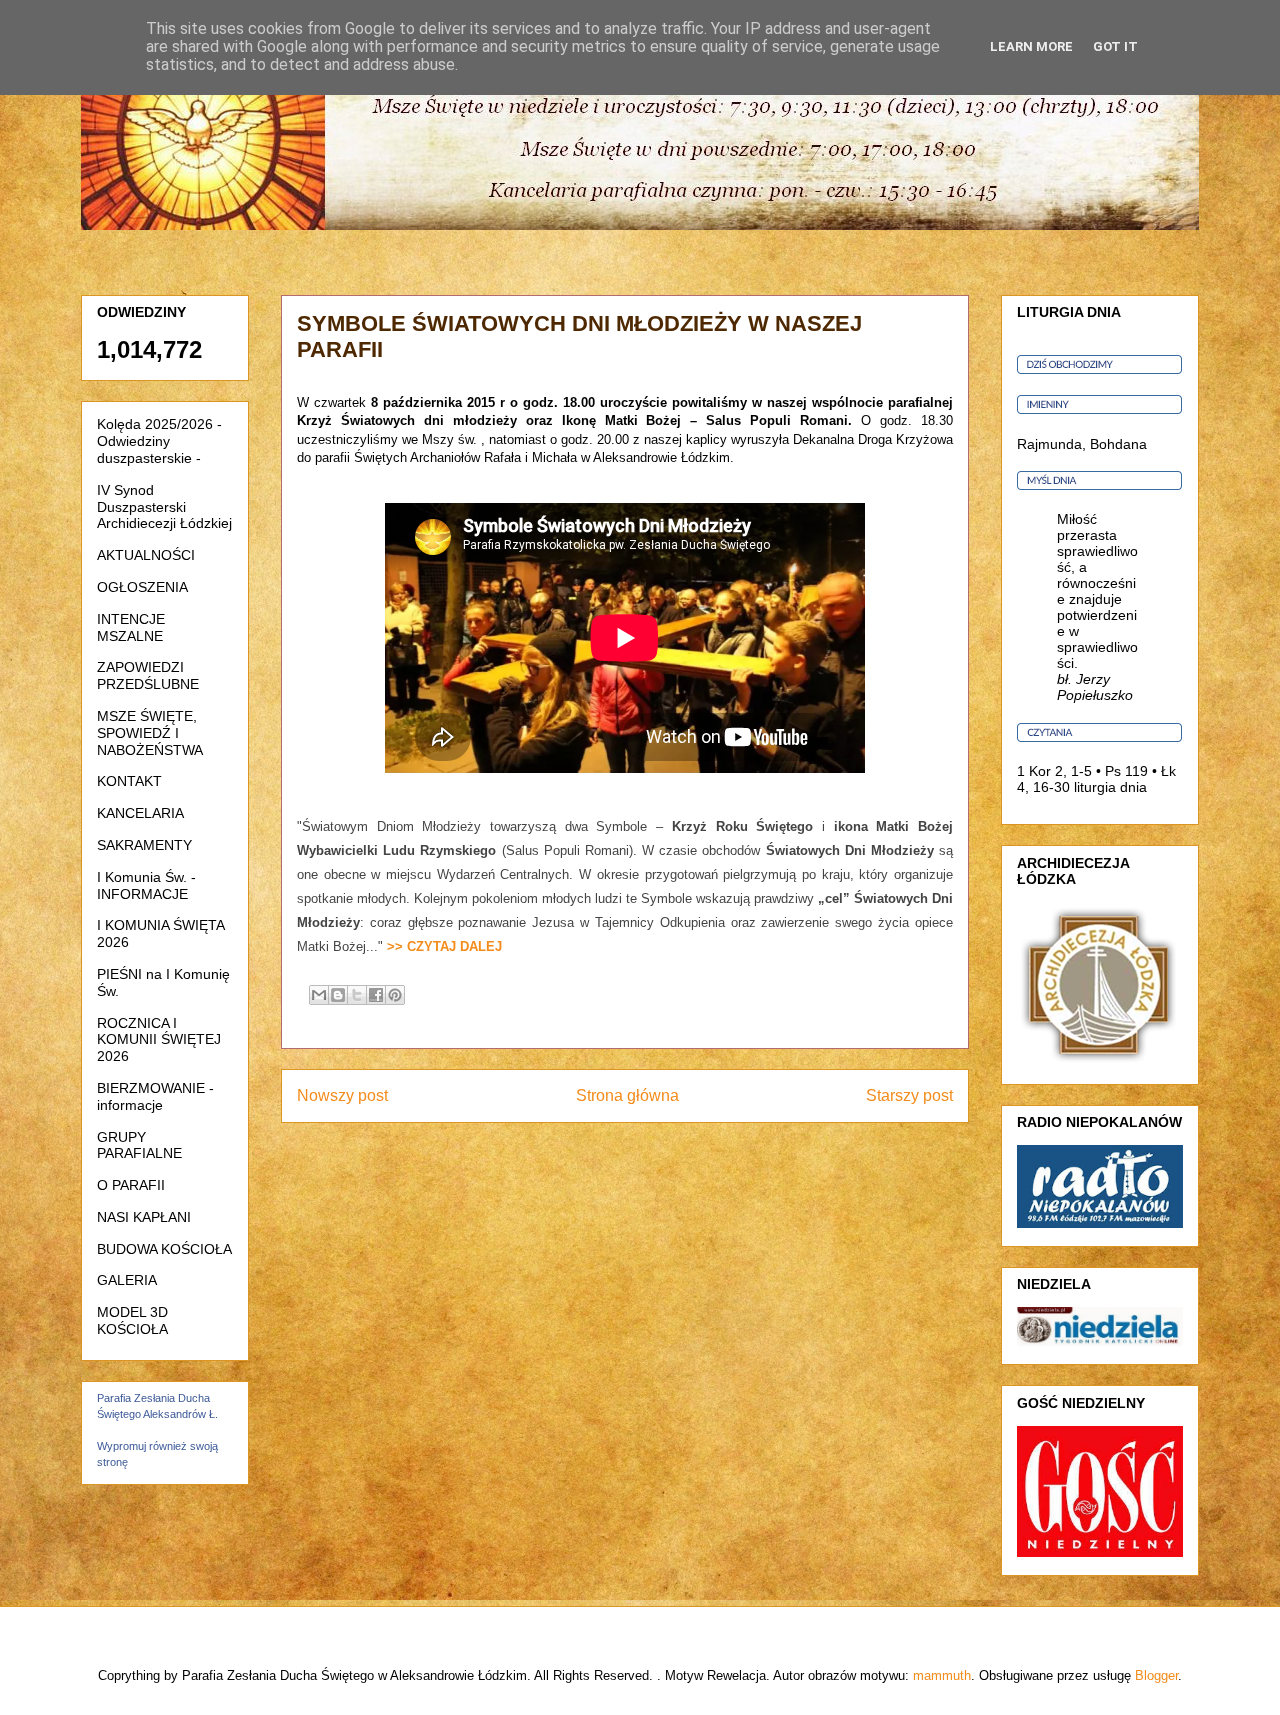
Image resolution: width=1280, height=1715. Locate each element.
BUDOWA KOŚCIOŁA (164, 1249)
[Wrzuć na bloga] (338, 995)
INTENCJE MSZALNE (131, 627)
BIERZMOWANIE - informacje (155, 1096)
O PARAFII (131, 1185)
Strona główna (627, 1095)
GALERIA (127, 1280)
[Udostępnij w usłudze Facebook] (376, 995)
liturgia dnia (1110, 787)
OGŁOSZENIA (142, 587)
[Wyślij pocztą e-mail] (319, 995)
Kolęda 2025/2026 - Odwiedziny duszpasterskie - (159, 441)
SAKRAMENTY (144, 845)
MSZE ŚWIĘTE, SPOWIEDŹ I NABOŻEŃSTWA (150, 733)
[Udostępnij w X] (357, 995)
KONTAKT (129, 781)
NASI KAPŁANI (144, 1217)
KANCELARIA (140, 813)
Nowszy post (342, 1095)
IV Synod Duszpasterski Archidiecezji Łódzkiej (164, 507)
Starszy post (909, 1095)
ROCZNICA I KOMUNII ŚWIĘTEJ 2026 (159, 1040)
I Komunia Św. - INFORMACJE (146, 885)
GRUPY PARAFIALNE (139, 1145)
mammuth (942, 1675)
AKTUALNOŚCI (146, 555)
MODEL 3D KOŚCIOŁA (132, 1320)
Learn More (1031, 46)
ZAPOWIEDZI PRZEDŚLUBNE (148, 675)
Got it (1115, 46)
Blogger (1156, 1675)
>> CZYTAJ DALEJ (444, 946)
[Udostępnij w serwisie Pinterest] (395, 995)
